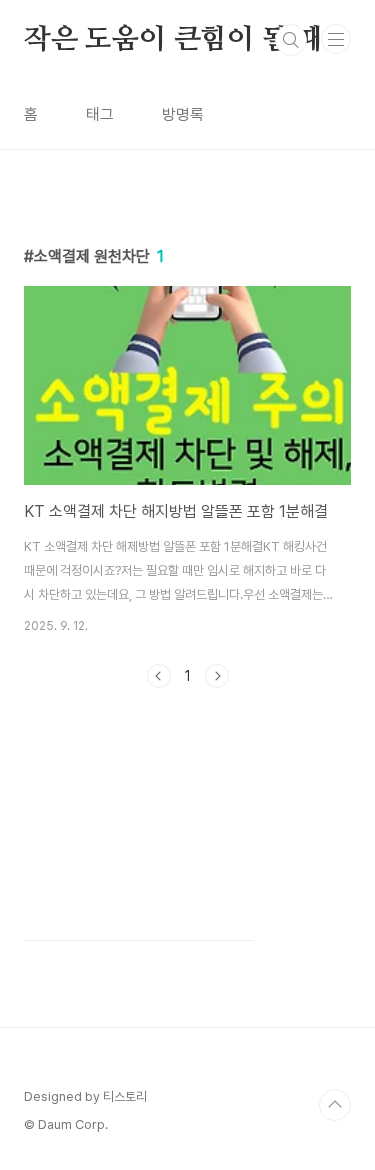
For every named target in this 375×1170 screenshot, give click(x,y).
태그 (100, 114)
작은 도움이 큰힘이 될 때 (173, 40)
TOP (335, 1105)
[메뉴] (336, 39)
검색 (291, 40)
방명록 (183, 114)
